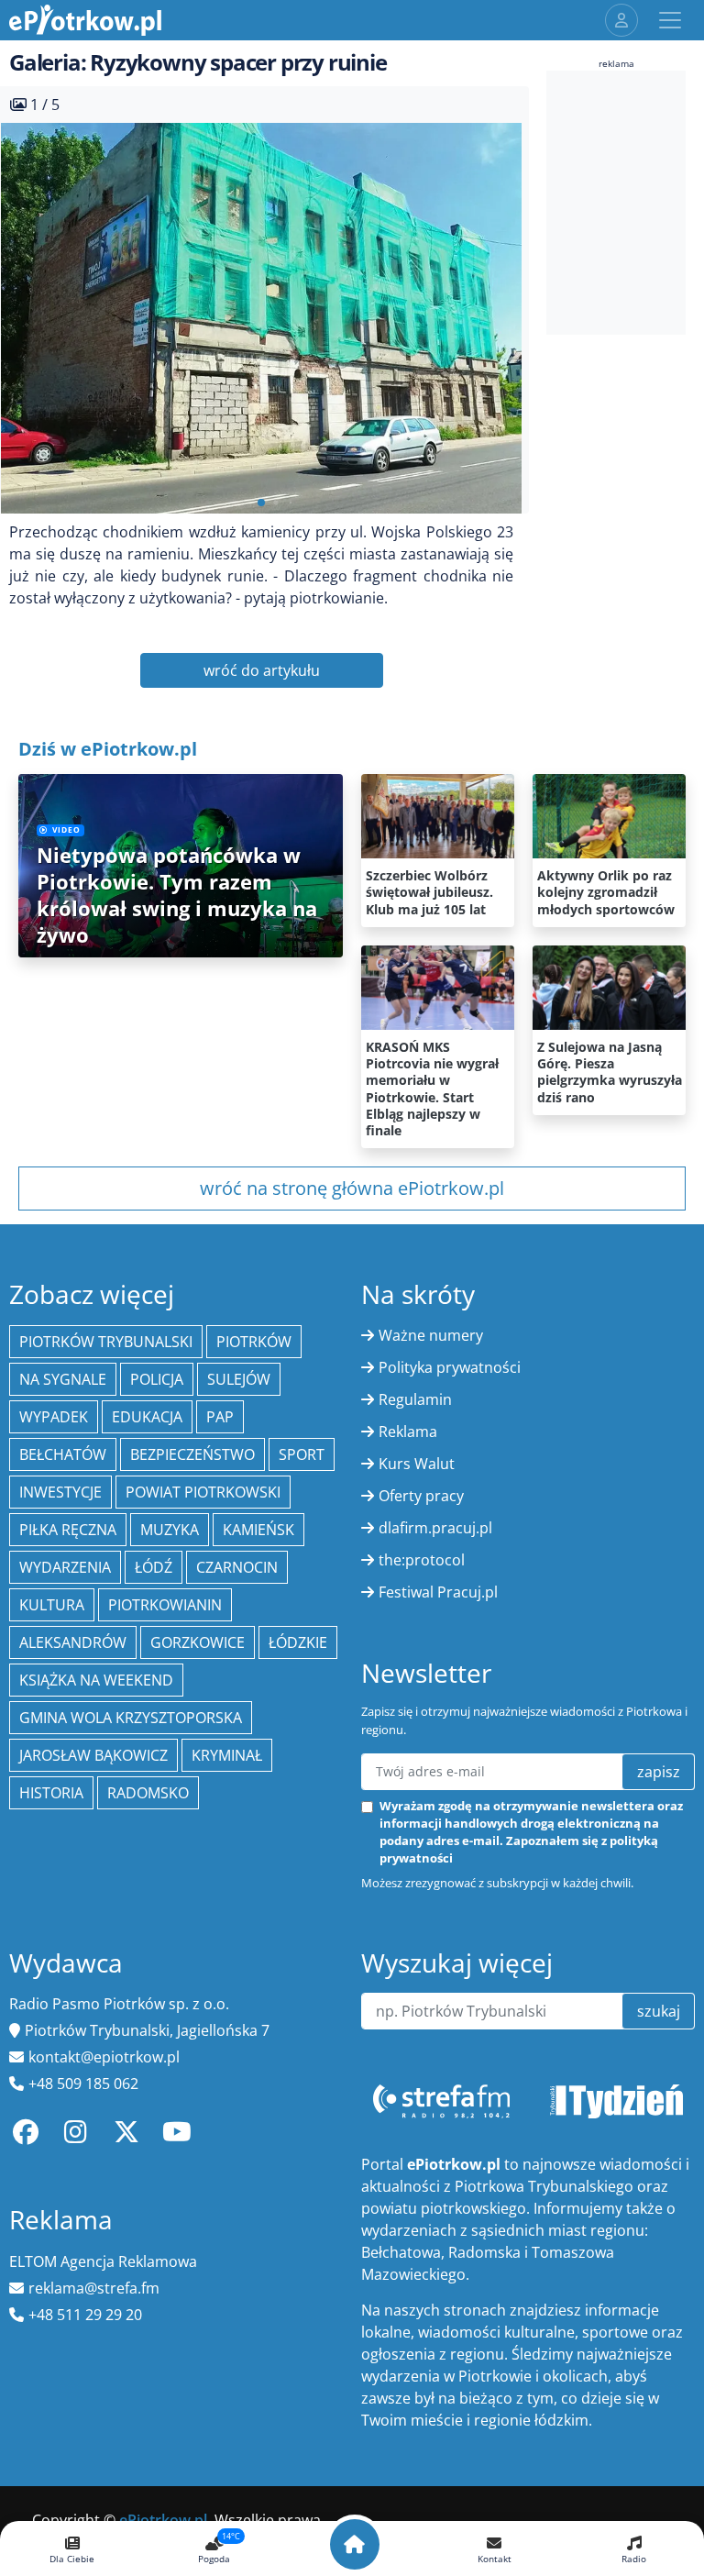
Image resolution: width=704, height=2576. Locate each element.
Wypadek (54, 1417)
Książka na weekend (96, 1680)
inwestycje (60, 1492)
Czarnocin (237, 1567)
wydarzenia (65, 1567)
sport (302, 1454)
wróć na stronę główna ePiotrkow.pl (352, 1188)
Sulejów (239, 1379)
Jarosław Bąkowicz (93, 1755)
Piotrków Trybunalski (106, 1342)
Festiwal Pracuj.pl (438, 1592)
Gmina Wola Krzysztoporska (131, 1718)
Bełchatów (63, 1454)
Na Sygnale (63, 1379)
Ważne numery (431, 1335)
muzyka (170, 1530)
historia (51, 1793)
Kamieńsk (258, 1530)
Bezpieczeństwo (192, 1454)
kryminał (227, 1755)
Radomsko (148, 1793)
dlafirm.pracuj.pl (435, 1528)
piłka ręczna (68, 1530)
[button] (261, 503)
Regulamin (415, 1399)
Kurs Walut (417, 1464)
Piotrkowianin (165, 1605)
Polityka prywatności (450, 1367)
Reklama (408, 1432)
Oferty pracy (421, 1496)
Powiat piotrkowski (203, 1492)
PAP (220, 1417)
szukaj (659, 2011)
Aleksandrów (73, 1642)
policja (157, 1379)
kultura (52, 1605)
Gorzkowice (198, 1642)
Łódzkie (298, 1642)
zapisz (659, 1772)
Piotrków (254, 1342)
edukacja (147, 1417)
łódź (154, 1567)
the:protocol (422, 1560)
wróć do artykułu (262, 670)
